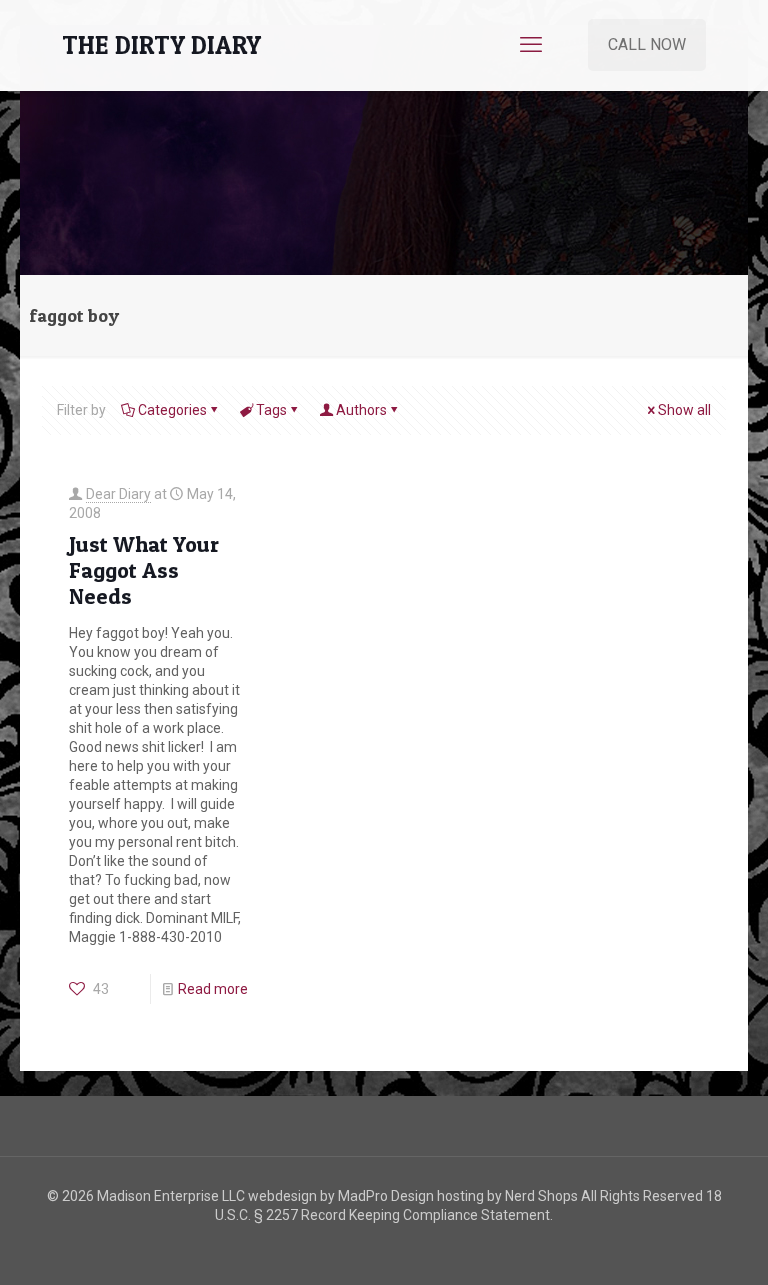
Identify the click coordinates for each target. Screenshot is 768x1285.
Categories (172, 410)
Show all (684, 410)
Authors (361, 410)
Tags (271, 410)
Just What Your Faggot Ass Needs (144, 570)
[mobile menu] (531, 45)
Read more (213, 989)
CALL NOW (647, 44)
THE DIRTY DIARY (161, 45)
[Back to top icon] (672, 1244)
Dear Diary (118, 494)
